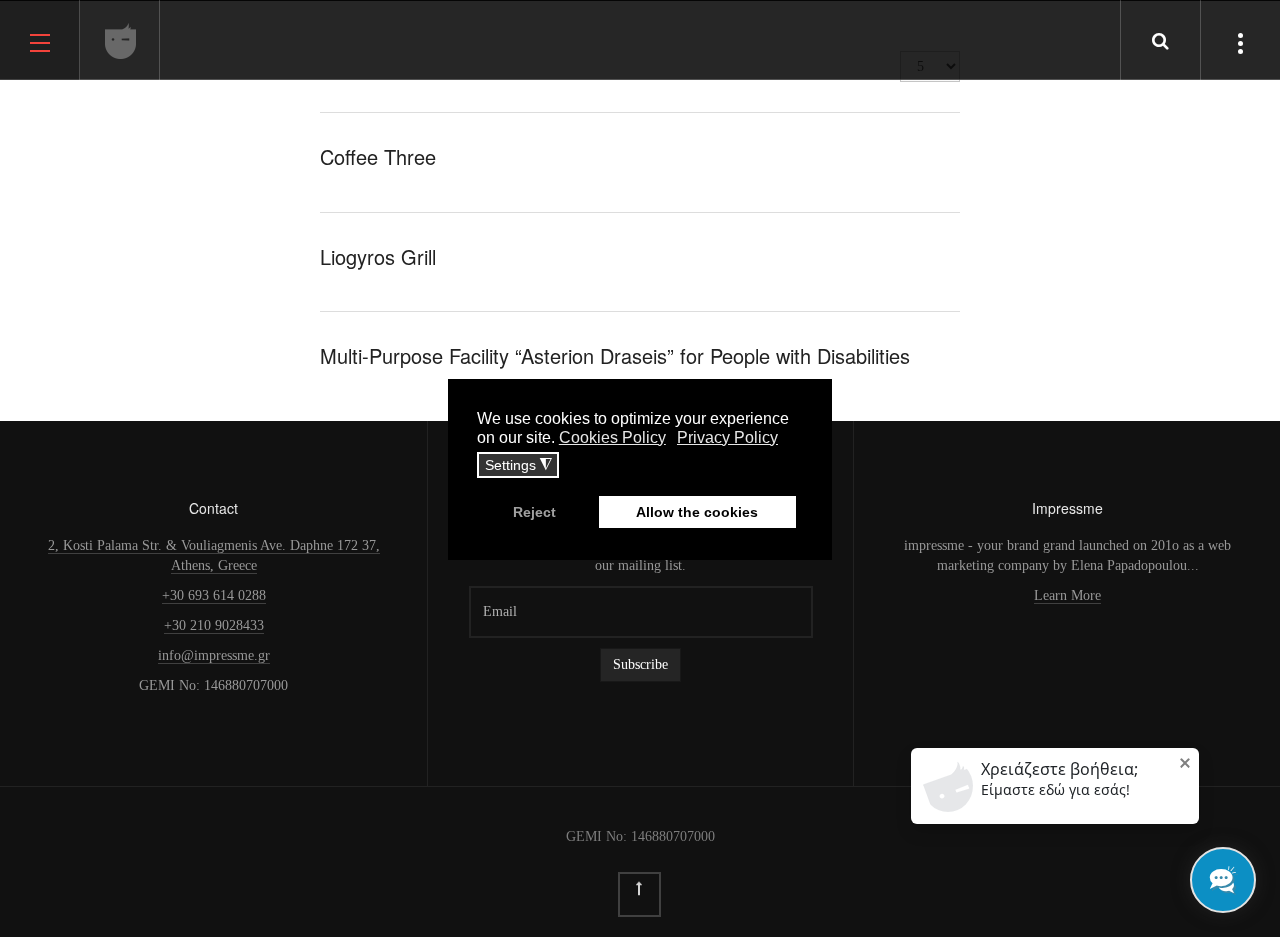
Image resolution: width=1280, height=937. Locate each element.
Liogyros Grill (378, 256)
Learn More (1067, 595)
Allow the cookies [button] (697, 512)
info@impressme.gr (214, 655)
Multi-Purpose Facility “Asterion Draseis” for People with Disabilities (615, 355)
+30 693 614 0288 (214, 595)
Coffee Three (378, 156)
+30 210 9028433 (214, 625)
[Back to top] (639, 894)
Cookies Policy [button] (612, 437)
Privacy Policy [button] (727, 437)
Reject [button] (534, 512)
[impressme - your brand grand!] (121, 41)
